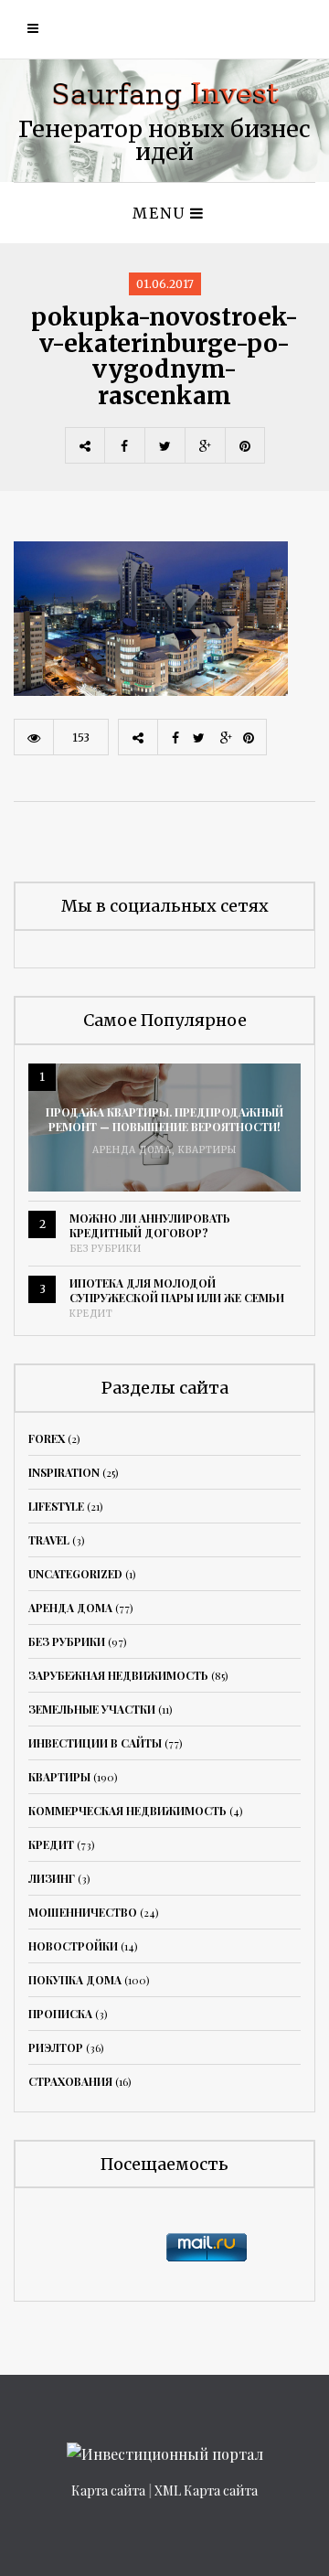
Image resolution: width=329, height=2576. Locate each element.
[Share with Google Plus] (205, 445)
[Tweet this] (164, 445)
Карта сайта (108, 2490)
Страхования (70, 2081)
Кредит (91, 1314)
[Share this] (124, 445)
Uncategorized (75, 1574)
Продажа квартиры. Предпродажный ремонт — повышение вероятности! (164, 1119)
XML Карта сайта (206, 2490)
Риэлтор (56, 2047)
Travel (49, 1540)
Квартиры (207, 1150)
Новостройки (73, 1946)
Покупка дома (75, 1980)
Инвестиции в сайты (95, 1743)
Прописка (60, 2014)
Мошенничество (83, 1912)
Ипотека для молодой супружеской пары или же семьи (177, 1290)
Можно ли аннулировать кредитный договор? (150, 1225)
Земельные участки (92, 1709)
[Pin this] (245, 445)
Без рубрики (106, 1249)
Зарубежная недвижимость (118, 1675)
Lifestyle (56, 1506)
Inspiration (64, 1472)
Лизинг (52, 1878)
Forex (47, 1438)
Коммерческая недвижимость (127, 1811)
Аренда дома (132, 1150)
